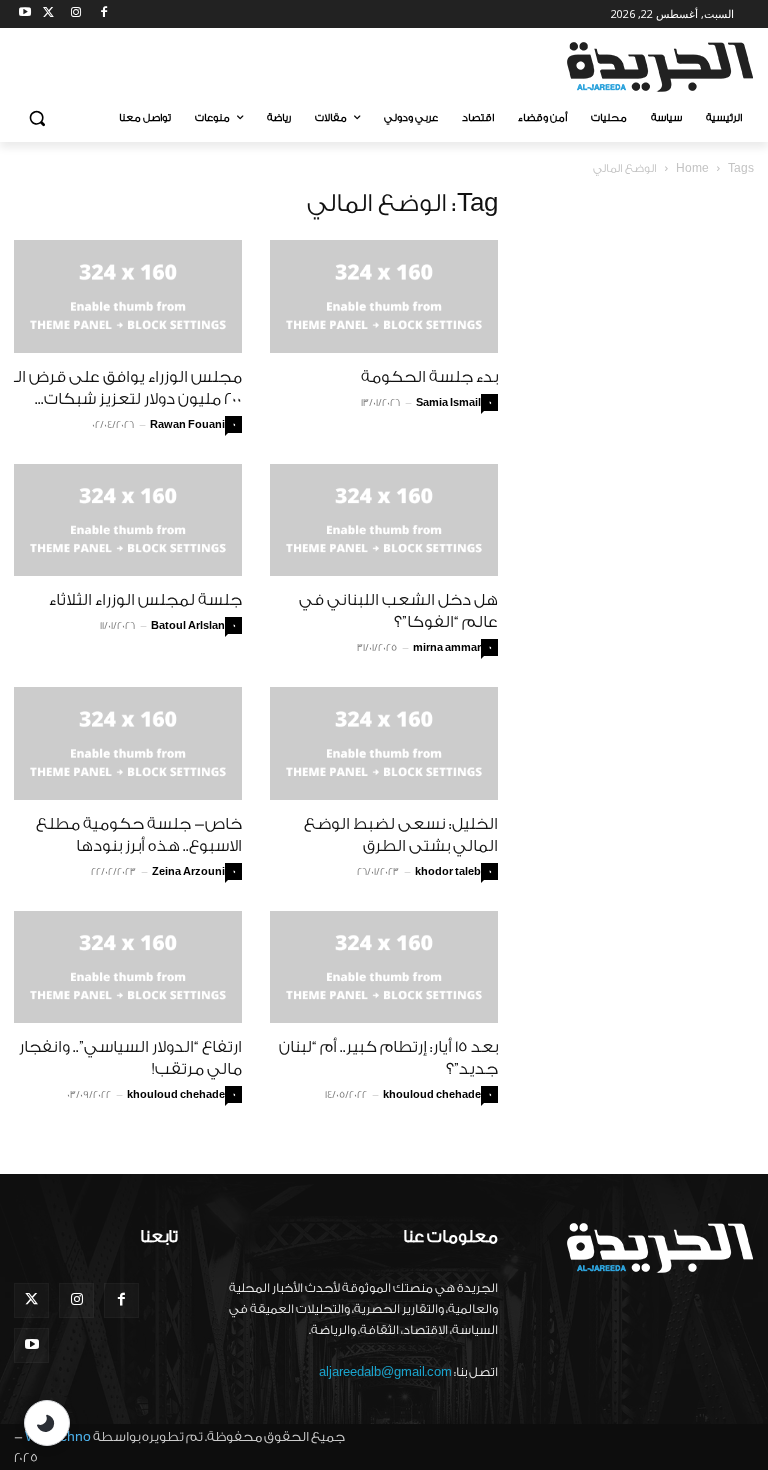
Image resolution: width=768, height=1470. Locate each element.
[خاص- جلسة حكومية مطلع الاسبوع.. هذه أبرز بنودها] (128, 743)
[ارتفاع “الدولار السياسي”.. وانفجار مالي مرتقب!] (128, 967)
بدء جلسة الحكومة (429, 377)
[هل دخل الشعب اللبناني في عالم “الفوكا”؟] (384, 520)
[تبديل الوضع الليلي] (47, 1423)
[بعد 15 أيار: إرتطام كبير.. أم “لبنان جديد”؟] (384, 967)
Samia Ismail (448, 403)
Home (692, 168)
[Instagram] (76, 14)
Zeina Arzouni (188, 872)
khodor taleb (448, 872)
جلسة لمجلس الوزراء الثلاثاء (145, 600)
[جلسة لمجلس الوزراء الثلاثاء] (128, 520)
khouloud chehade (176, 1095)
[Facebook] (103, 14)
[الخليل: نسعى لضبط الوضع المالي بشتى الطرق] (384, 743)
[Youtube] (25, 14)
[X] (48, 14)
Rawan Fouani (187, 425)
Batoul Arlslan (188, 626)
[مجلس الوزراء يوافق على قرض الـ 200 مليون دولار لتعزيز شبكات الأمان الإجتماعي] (128, 296)
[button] (37, 118)
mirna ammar (447, 648)
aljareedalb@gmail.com (385, 1372)
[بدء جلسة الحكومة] (384, 296)
